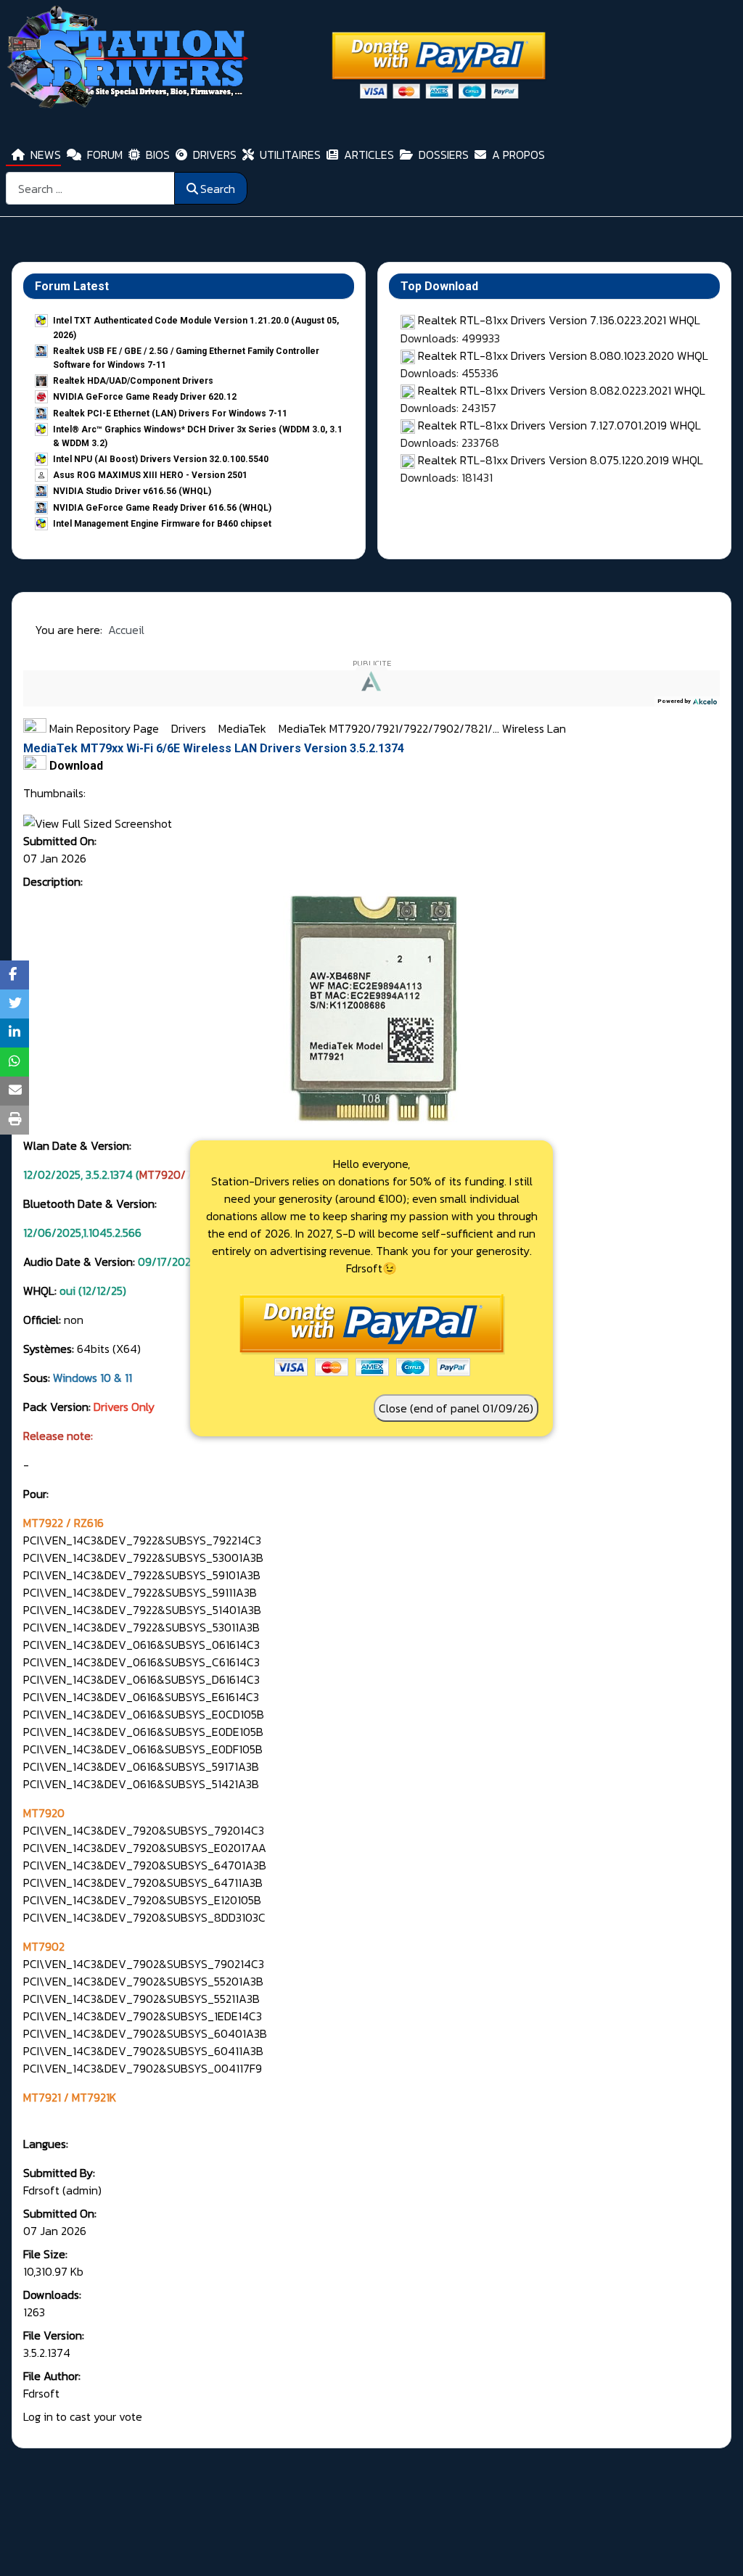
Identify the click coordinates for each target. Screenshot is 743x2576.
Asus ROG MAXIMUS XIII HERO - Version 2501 (150, 475)
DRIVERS (215, 155)
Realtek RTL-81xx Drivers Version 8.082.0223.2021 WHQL (562, 390)
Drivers (190, 728)
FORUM (105, 155)
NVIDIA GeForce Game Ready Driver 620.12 (145, 397)
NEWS (46, 155)
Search (218, 189)
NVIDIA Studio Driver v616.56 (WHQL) (132, 491)
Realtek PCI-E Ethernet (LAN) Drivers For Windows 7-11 (170, 413)
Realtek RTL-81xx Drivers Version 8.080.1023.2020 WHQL (563, 355)
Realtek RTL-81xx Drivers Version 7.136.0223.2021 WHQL (559, 320)
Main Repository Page (103, 728)
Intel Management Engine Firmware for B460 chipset (162, 524)
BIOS (158, 155)
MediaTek (244, 728)
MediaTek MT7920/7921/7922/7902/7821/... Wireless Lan (422, 728)
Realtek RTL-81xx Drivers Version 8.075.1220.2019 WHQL (561, 460)
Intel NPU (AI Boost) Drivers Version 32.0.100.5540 (161, 459)
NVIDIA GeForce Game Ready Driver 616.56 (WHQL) (162, 508)
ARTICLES (369, 155)
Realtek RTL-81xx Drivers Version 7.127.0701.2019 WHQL (559, 425)
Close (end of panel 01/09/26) (456, 1408)
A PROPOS (518, 155)
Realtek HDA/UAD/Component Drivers (133, 381)
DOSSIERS (444, 155)
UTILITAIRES (290, 155)
